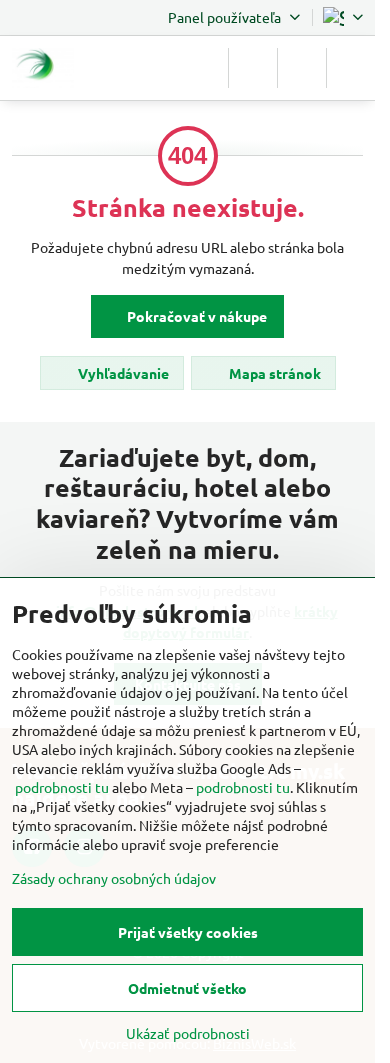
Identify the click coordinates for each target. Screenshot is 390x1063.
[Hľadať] (253, 68)
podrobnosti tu (62, 787)
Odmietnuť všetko (187, 988)
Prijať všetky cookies (188, 932)
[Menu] (351, 68)
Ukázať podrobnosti (188, 1033)
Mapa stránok (273, 373)
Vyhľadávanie (122, 373)
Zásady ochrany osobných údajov (114, 878)
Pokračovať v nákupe (195, 316)
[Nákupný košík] (302, 68)
